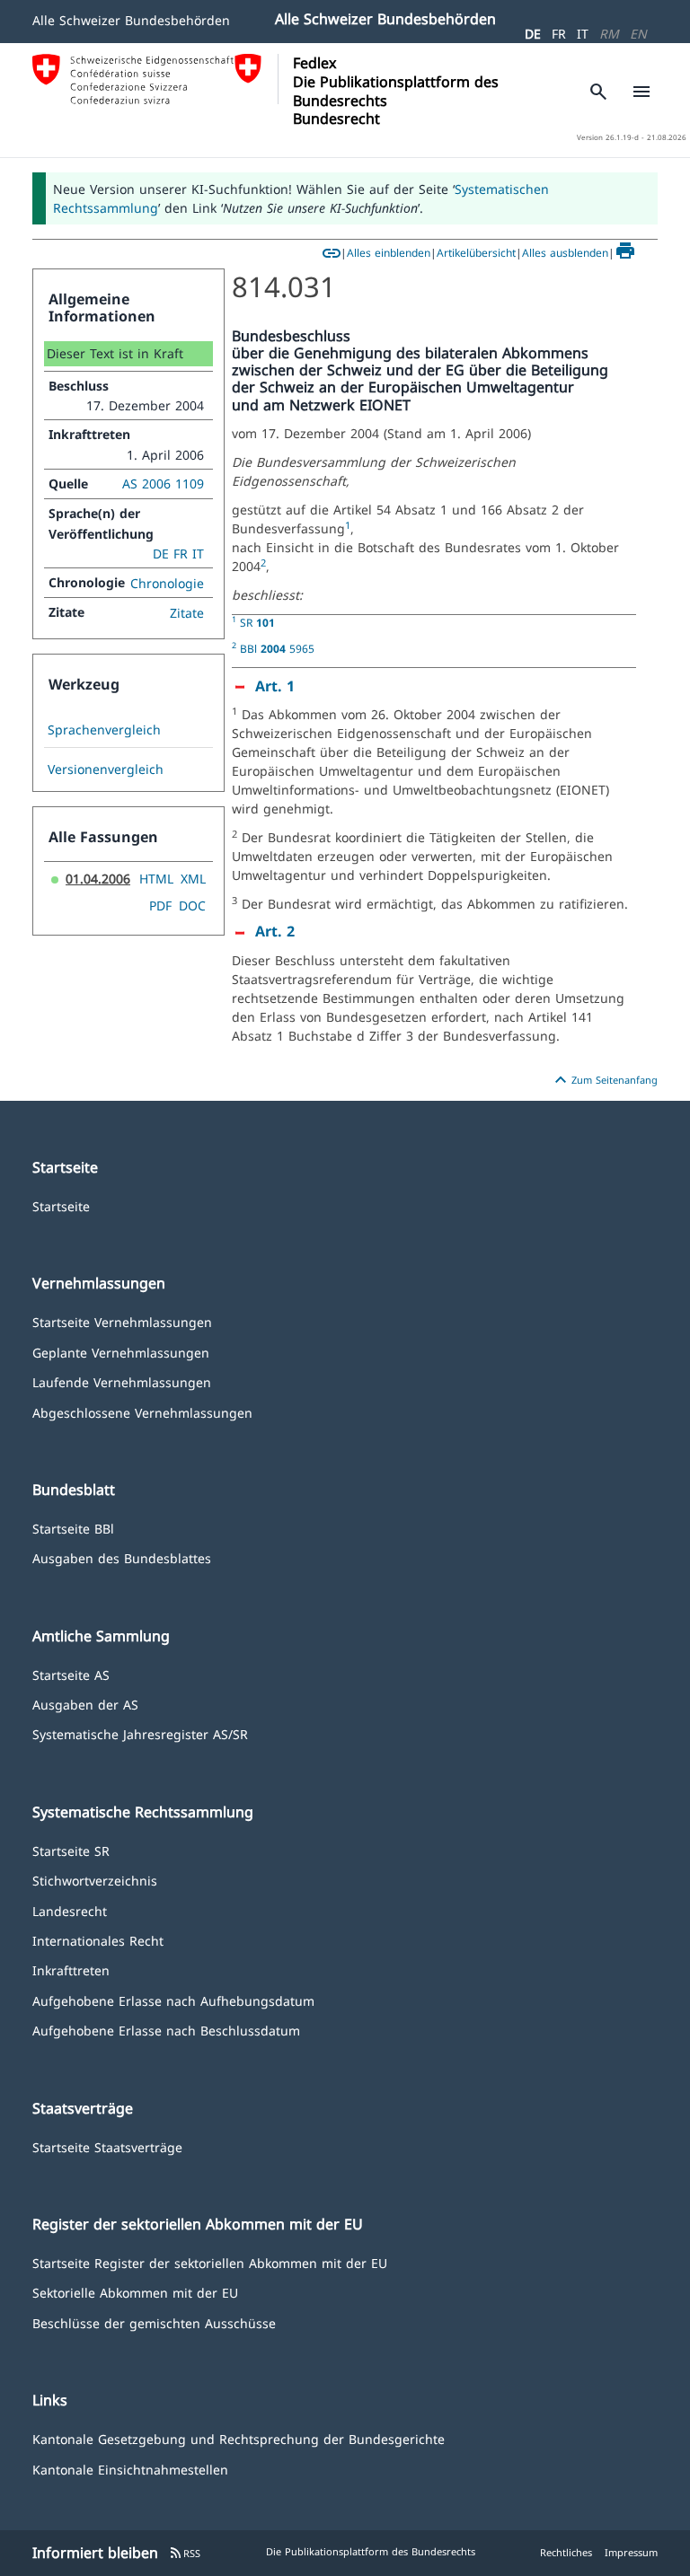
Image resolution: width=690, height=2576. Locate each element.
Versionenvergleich (106, 769)
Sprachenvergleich (104, 730)
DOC (192, 906)
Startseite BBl (73, 1528)
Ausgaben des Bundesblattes (122, 1557)
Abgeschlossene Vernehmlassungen (142, 1412)
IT (583, 34)
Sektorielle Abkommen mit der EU (135, 2292)
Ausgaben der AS (85, 1704)
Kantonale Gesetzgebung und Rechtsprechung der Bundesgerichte (239, 2438)
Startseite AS (71, 1674)
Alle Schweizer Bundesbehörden (131, 20)
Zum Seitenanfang (604, 1080)
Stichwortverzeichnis (95, 1880)
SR (257, 622)
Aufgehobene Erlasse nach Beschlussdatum (166, 2030)
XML (193, 879)
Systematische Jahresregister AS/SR (140, 1733)
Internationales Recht (98, 1940)
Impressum (631, 2552)
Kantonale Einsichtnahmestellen (130, 2469)
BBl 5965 (277, 648)
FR (559, 34)
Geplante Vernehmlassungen (121, 1352)
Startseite (61, 1205)
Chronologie (167, 583)
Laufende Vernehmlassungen (122, 1381)
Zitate (187, 613)
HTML (156, 879)
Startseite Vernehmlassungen (122, 1321)
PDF (160, 906)
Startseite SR (71, 1850)
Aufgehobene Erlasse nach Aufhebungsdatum (173, 2000)
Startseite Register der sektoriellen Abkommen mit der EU (210, 2262)
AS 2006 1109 (163, 484)
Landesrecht (70, 1910)
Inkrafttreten (71, 1969)
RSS (185, 2553)
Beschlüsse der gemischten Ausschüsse (154, 2322)
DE (533, 34)
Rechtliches (566, 2552)
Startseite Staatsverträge (107, 2146)
